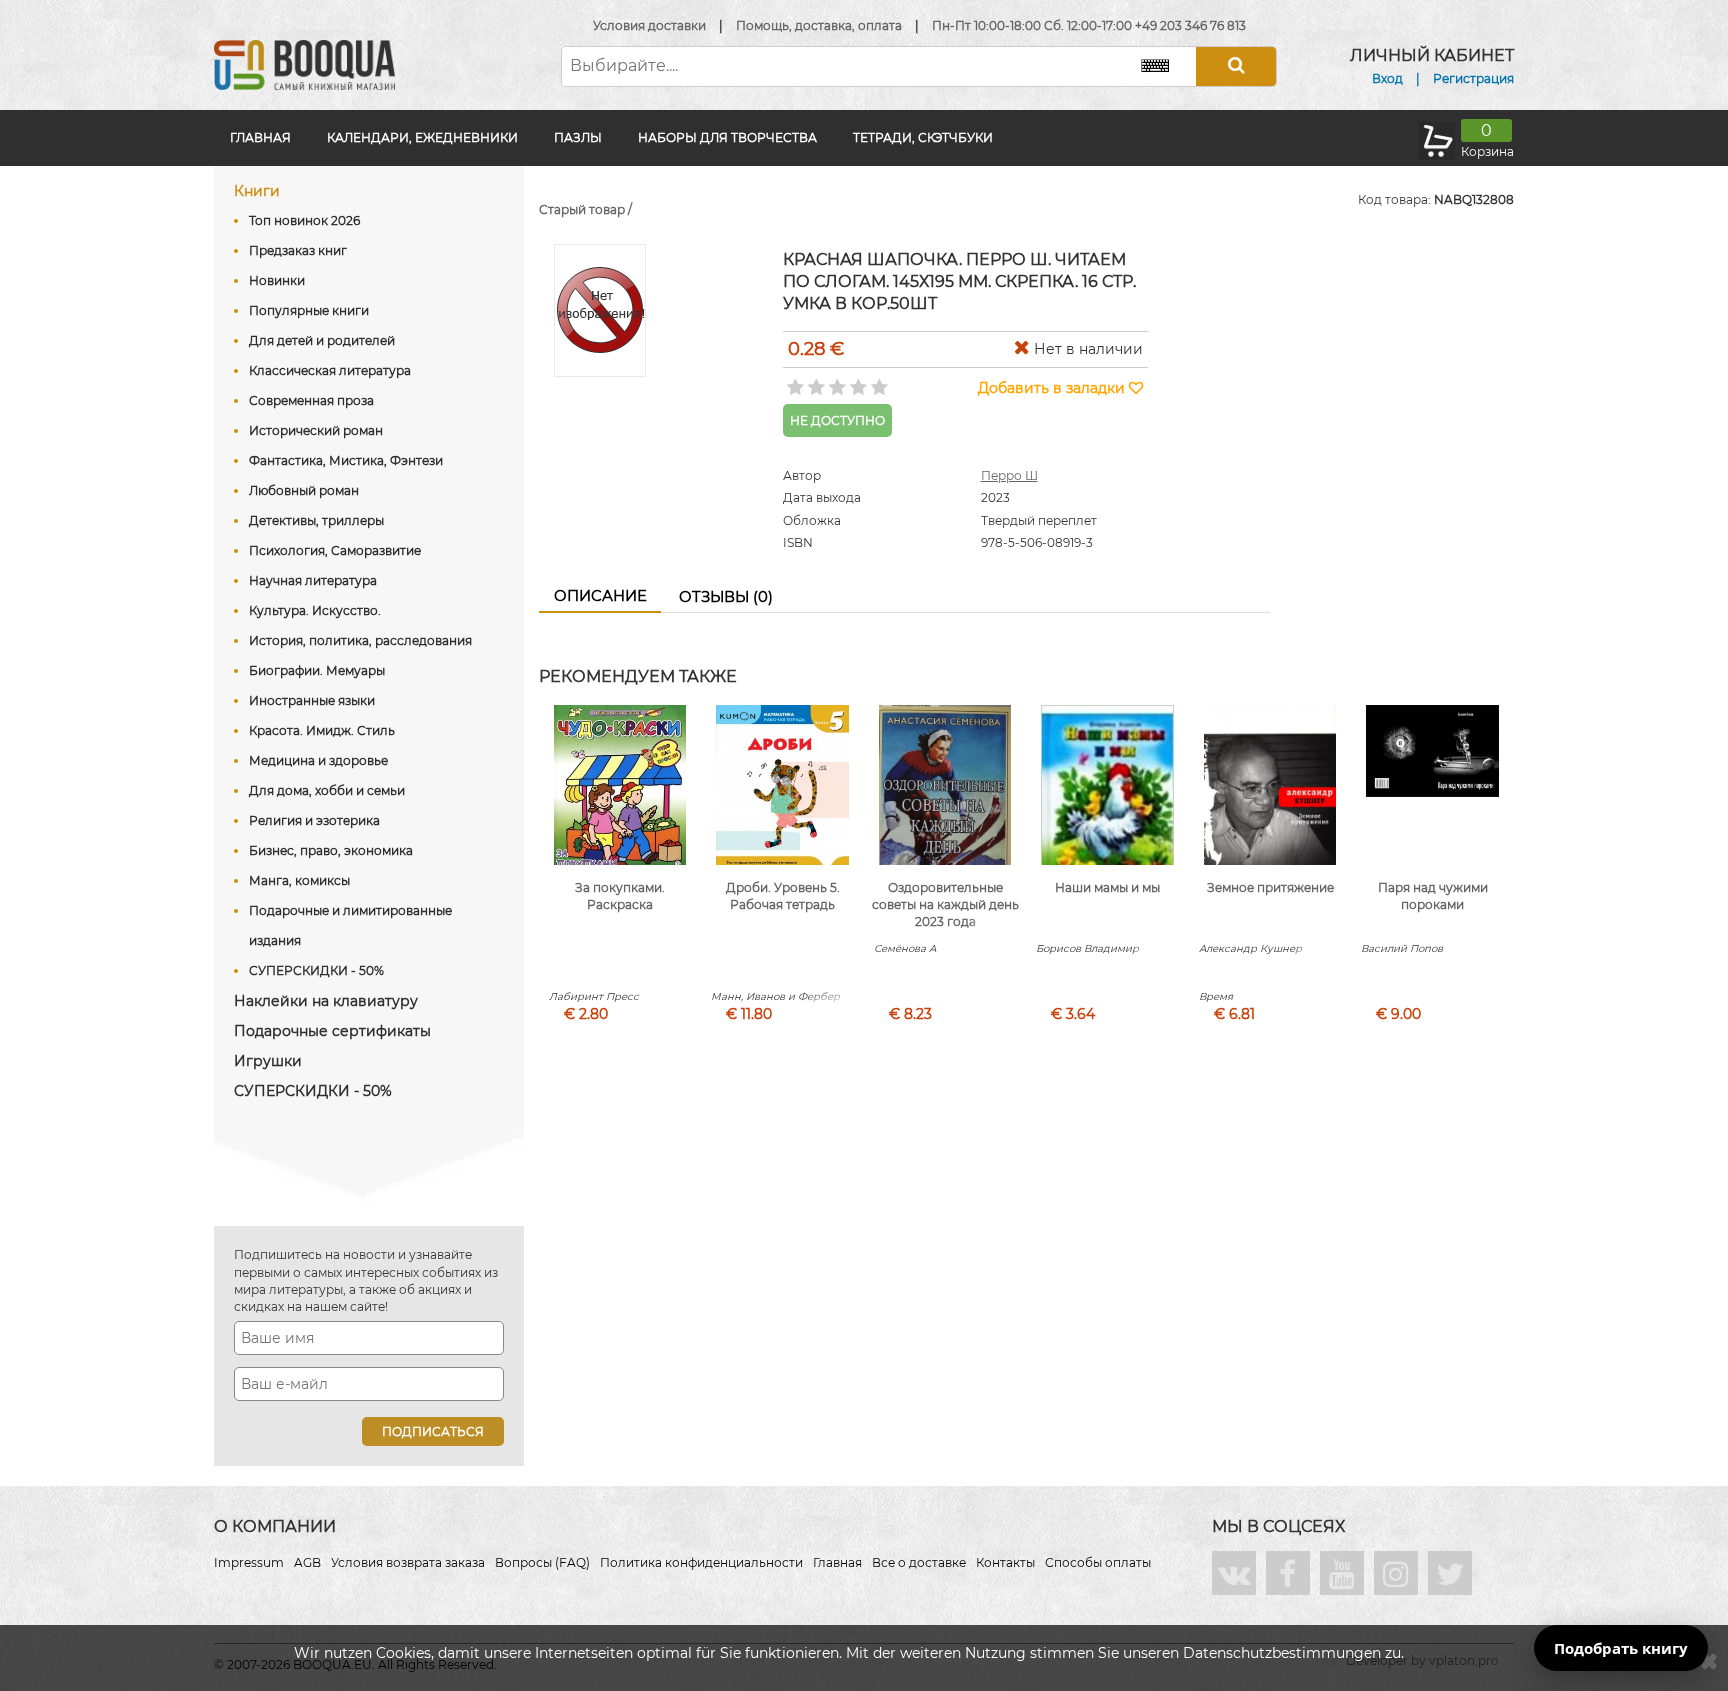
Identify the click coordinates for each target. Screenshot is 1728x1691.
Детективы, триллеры (316, 520)
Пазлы (578, 137)
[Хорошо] (856, 381)
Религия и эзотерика (314, 820)
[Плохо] (814, 381)
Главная (260, 137)
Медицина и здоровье (318, 760)
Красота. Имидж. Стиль (322, 730)
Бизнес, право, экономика (331, 850)
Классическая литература (330, 370)
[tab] (600, 597)
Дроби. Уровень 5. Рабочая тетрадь (783, 896)
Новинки (277, 280)
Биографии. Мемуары (317, 670)
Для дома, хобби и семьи (327, 790)
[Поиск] (1236, 66)
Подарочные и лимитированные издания (350, 925)
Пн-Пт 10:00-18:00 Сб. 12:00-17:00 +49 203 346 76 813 (1089, 25)
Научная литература (313, 580)
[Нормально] (835, 381)
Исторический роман (316, 430)
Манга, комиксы (299, 880)
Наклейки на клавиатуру (326, 1001)
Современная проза (311, 400)
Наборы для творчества (727, 137)
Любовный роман (304, 490)
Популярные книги (309, 310)
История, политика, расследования (360, 640)
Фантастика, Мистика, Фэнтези (346, 460)
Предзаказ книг (298, 250)
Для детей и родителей (322, 340)
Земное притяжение (1270, 887)
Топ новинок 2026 (304, 220)
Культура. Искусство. (315, 610)
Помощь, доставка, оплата (819, 25)
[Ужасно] (793, 381)
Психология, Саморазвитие (335, 550)
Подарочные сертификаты (332, 1031)
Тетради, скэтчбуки (923, 137)
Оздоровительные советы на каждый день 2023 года (945, 904)
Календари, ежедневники (422, 137)
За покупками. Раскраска (620, 896)
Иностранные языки (312, 700)
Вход (1387, 78)
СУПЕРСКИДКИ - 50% (316, 970)
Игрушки (268, 1061)
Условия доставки (649, 25)
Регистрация (1473, 78)
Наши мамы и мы (1107, 887)
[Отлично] (877, 381)
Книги (257, 191)
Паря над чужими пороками (1433, 896)
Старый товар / (585, 209)
